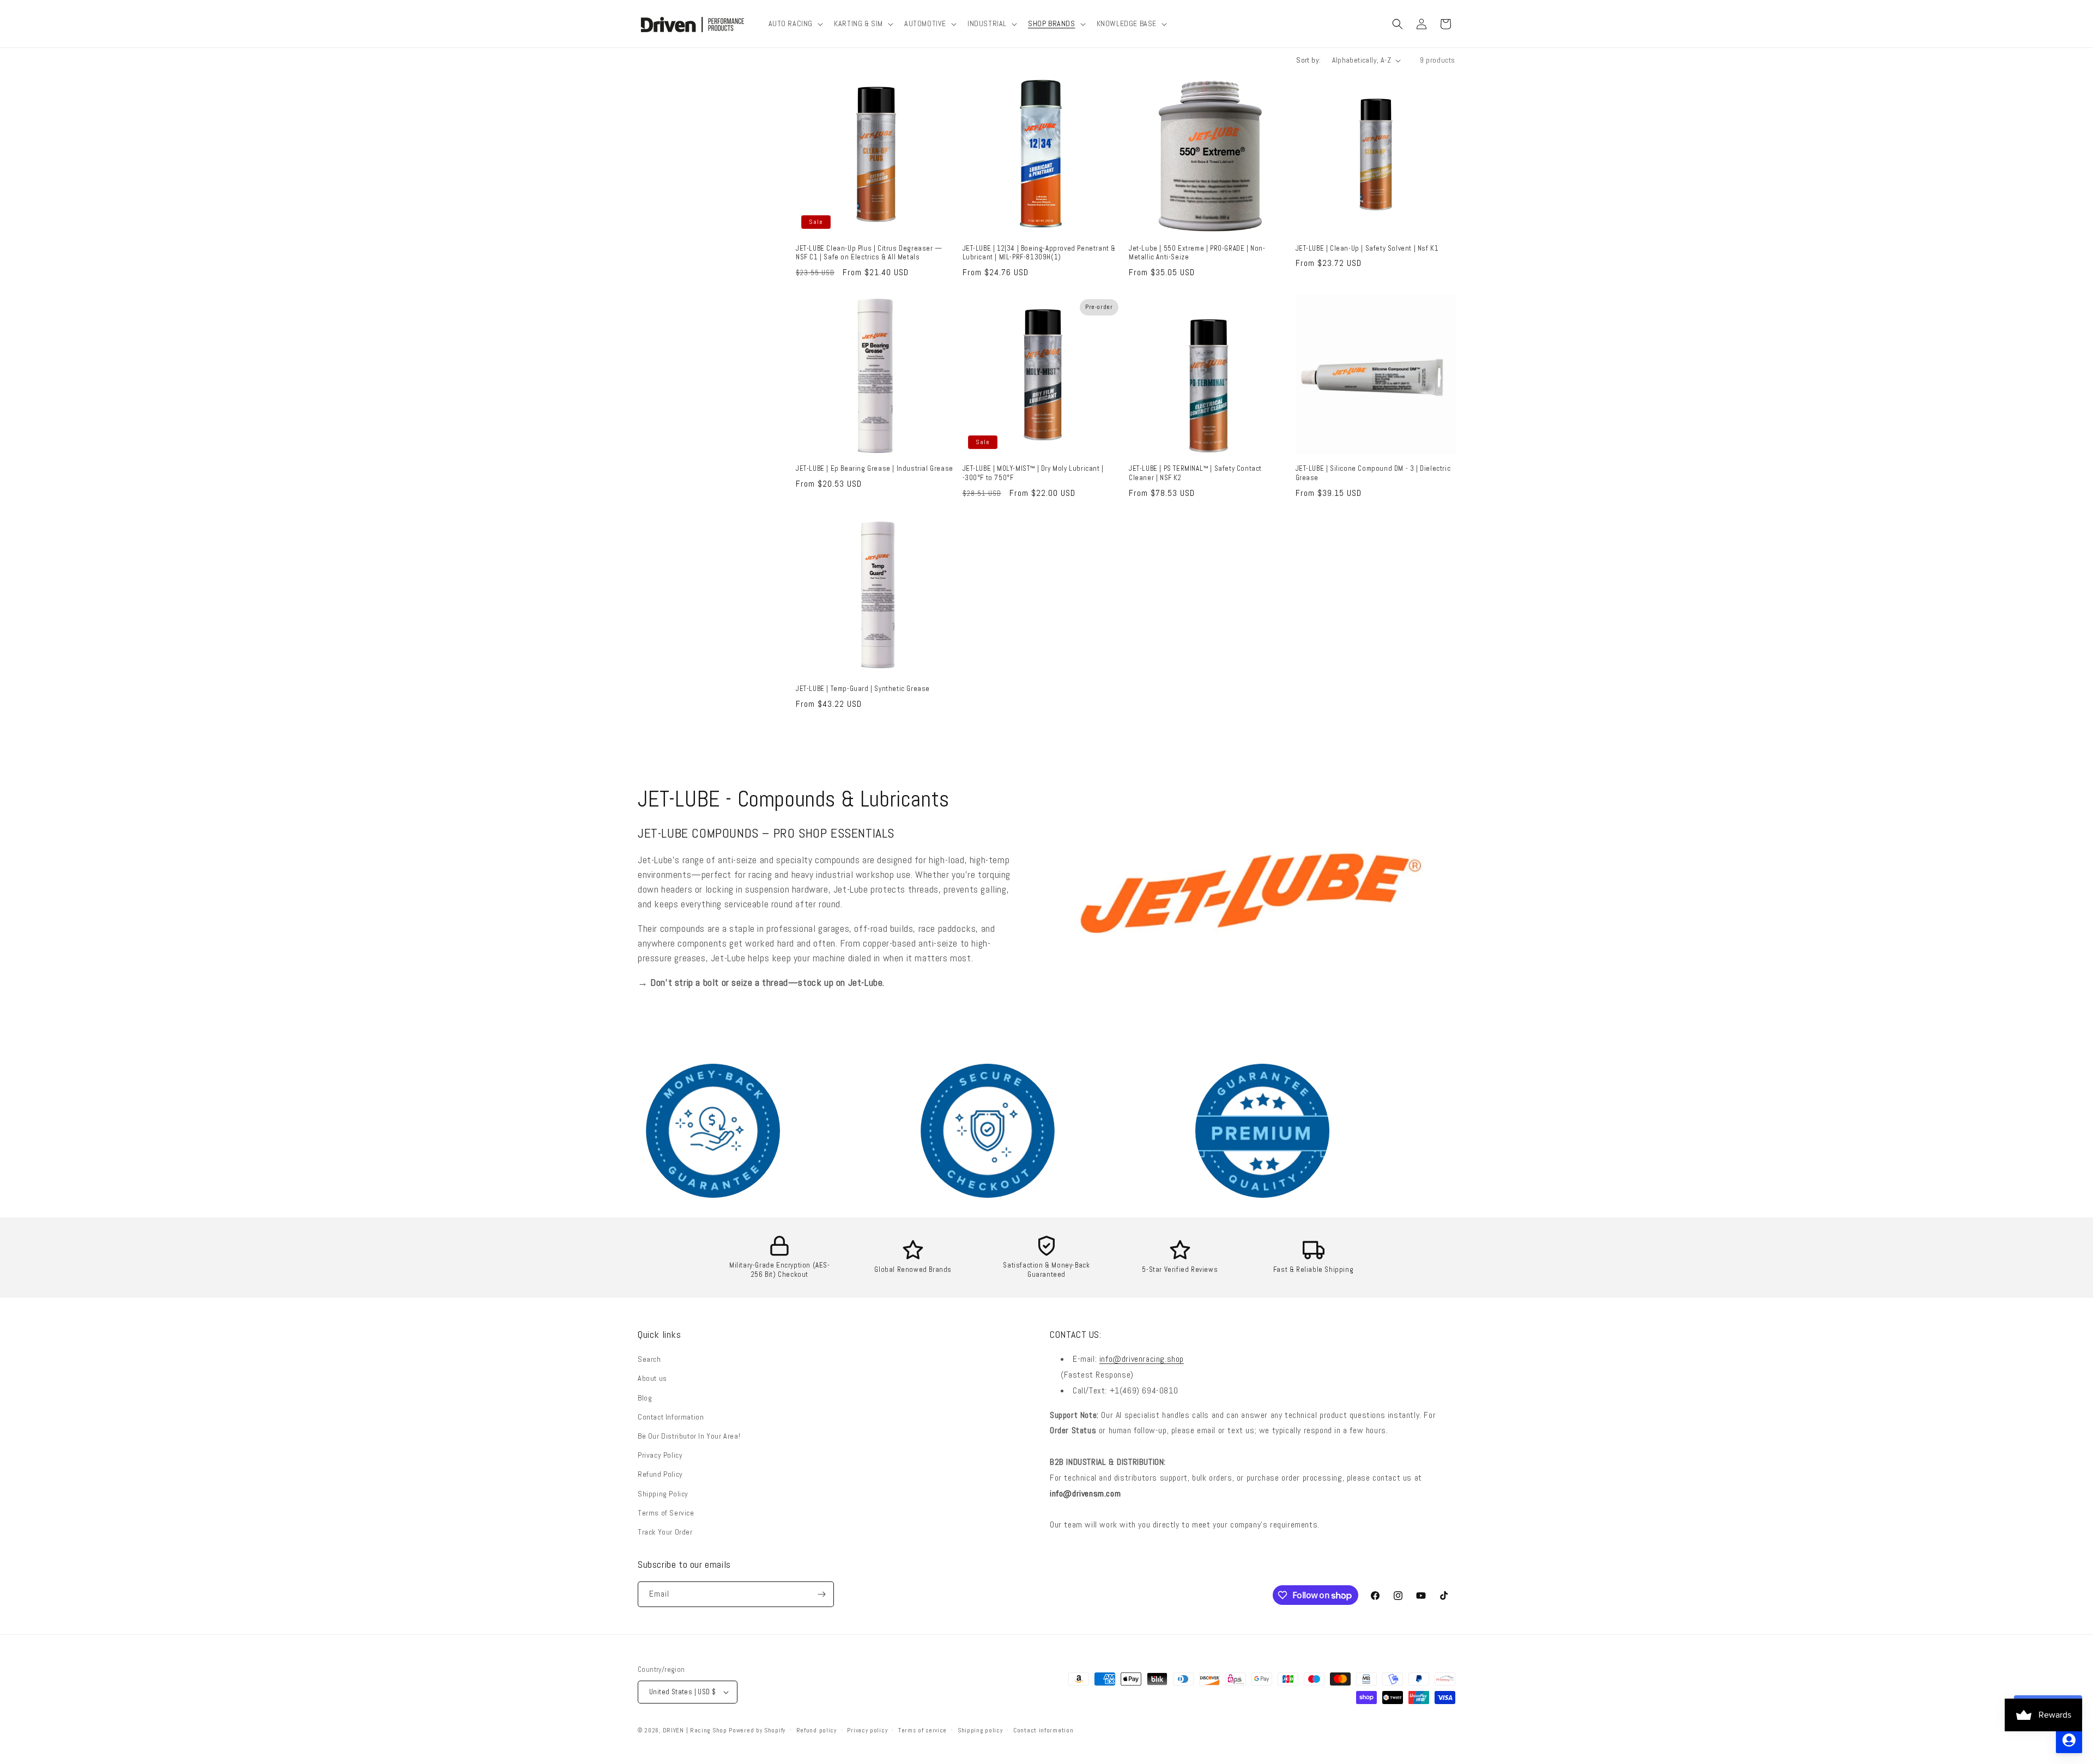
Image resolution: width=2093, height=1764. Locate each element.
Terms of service (923, 1730)
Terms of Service (666, 1513)
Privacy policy (867, 1730)
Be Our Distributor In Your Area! (689, 1436)
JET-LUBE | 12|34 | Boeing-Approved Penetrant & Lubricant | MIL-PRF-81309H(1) (1039, 253)
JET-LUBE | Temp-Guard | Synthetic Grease (863, 689)
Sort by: (1308, 60)
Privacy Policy (660, 1455)
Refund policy (816, 1730)
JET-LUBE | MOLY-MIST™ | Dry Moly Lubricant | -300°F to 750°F (1033, 473)
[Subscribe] (821, 1594)
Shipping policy (980, 1730)
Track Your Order (665, 1532)
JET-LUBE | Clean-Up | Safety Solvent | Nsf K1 (1367, 248)
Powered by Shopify (757, 1730)
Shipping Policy (663, 1494)
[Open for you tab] (2069, 1740)
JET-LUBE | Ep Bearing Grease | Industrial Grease (875, 469)
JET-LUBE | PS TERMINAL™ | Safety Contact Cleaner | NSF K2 (1195, 473)
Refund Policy (660, 1474)
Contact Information (671, 1417)
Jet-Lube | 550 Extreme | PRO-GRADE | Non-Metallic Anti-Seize (1197, 253)
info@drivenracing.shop (1142, 1359)
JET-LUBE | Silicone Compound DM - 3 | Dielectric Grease (1373, 473)
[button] (795, 23)
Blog (645, 1398)
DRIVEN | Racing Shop (695, 1730)
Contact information (1043, 1730)
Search (649, 1359)
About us (652, 1378)
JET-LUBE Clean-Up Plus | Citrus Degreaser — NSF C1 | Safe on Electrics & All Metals (869, 253)
